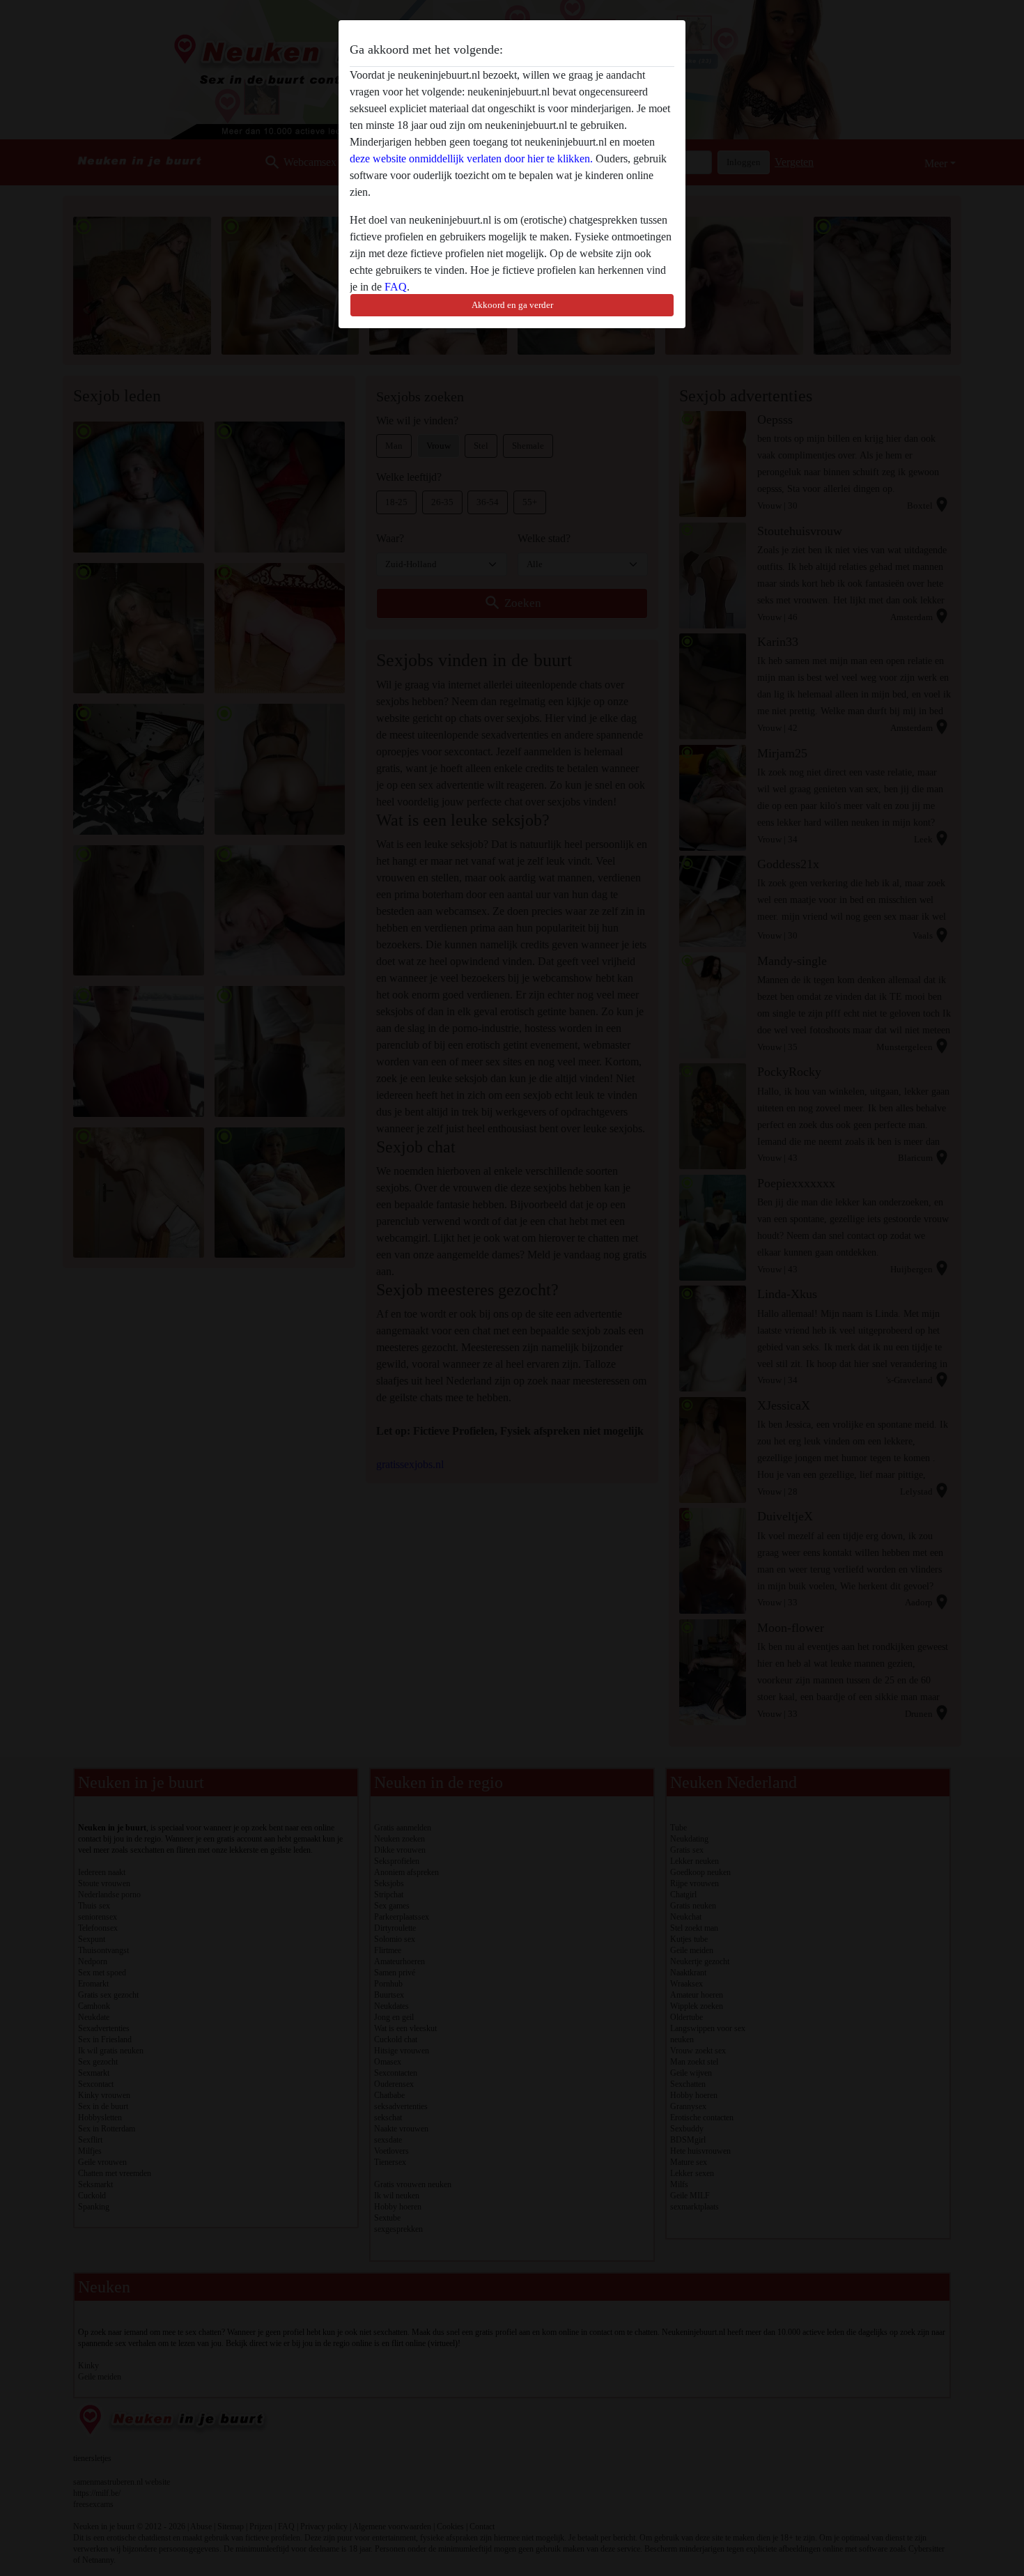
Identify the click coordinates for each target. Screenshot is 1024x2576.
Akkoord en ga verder (512, 305)
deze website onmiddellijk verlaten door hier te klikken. (471, 159)
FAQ (396, 287)
